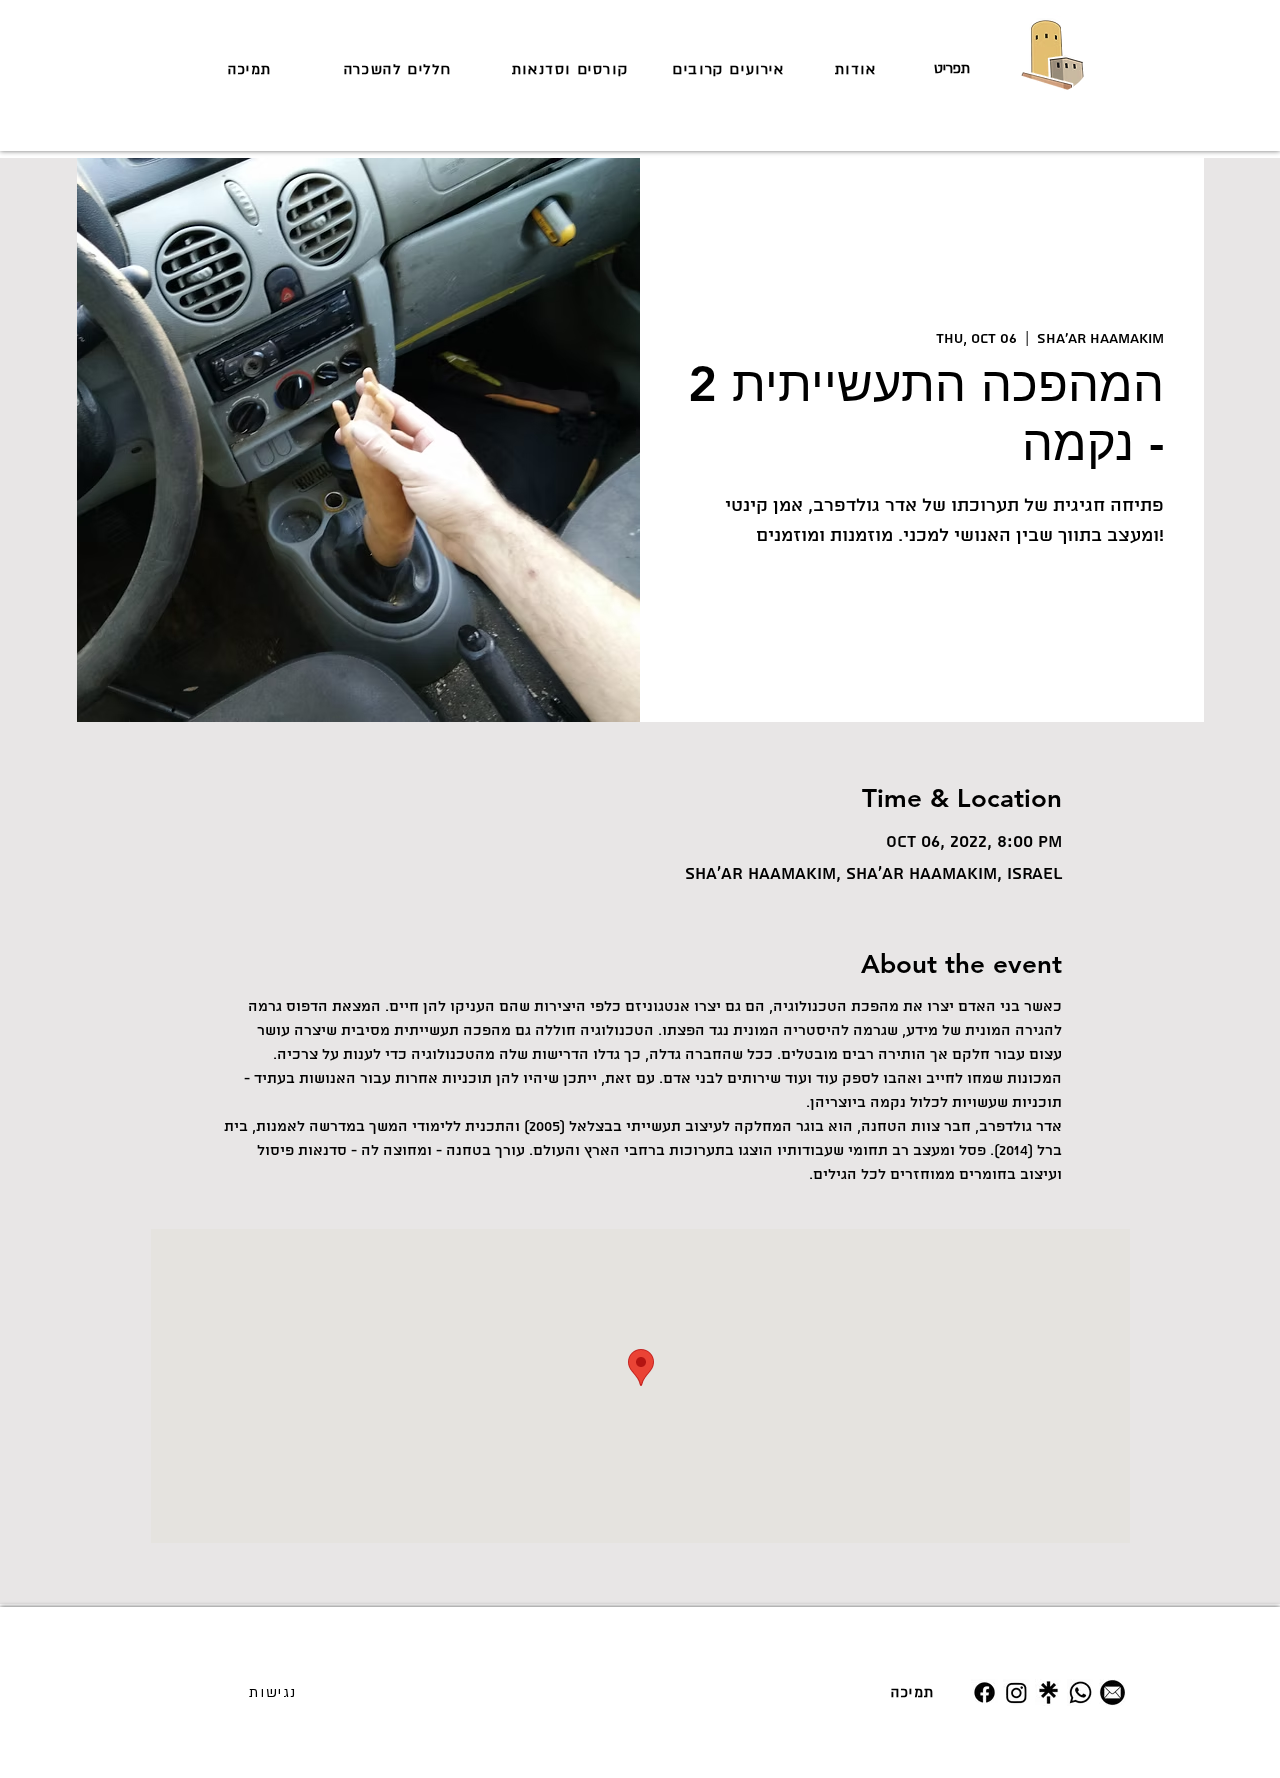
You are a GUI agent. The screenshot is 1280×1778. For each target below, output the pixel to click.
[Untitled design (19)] (1048, 1692)
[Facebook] (984, 1692)
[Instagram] (1016, 1692)
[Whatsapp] (1080, 1692)
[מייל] (1112, 1692)
